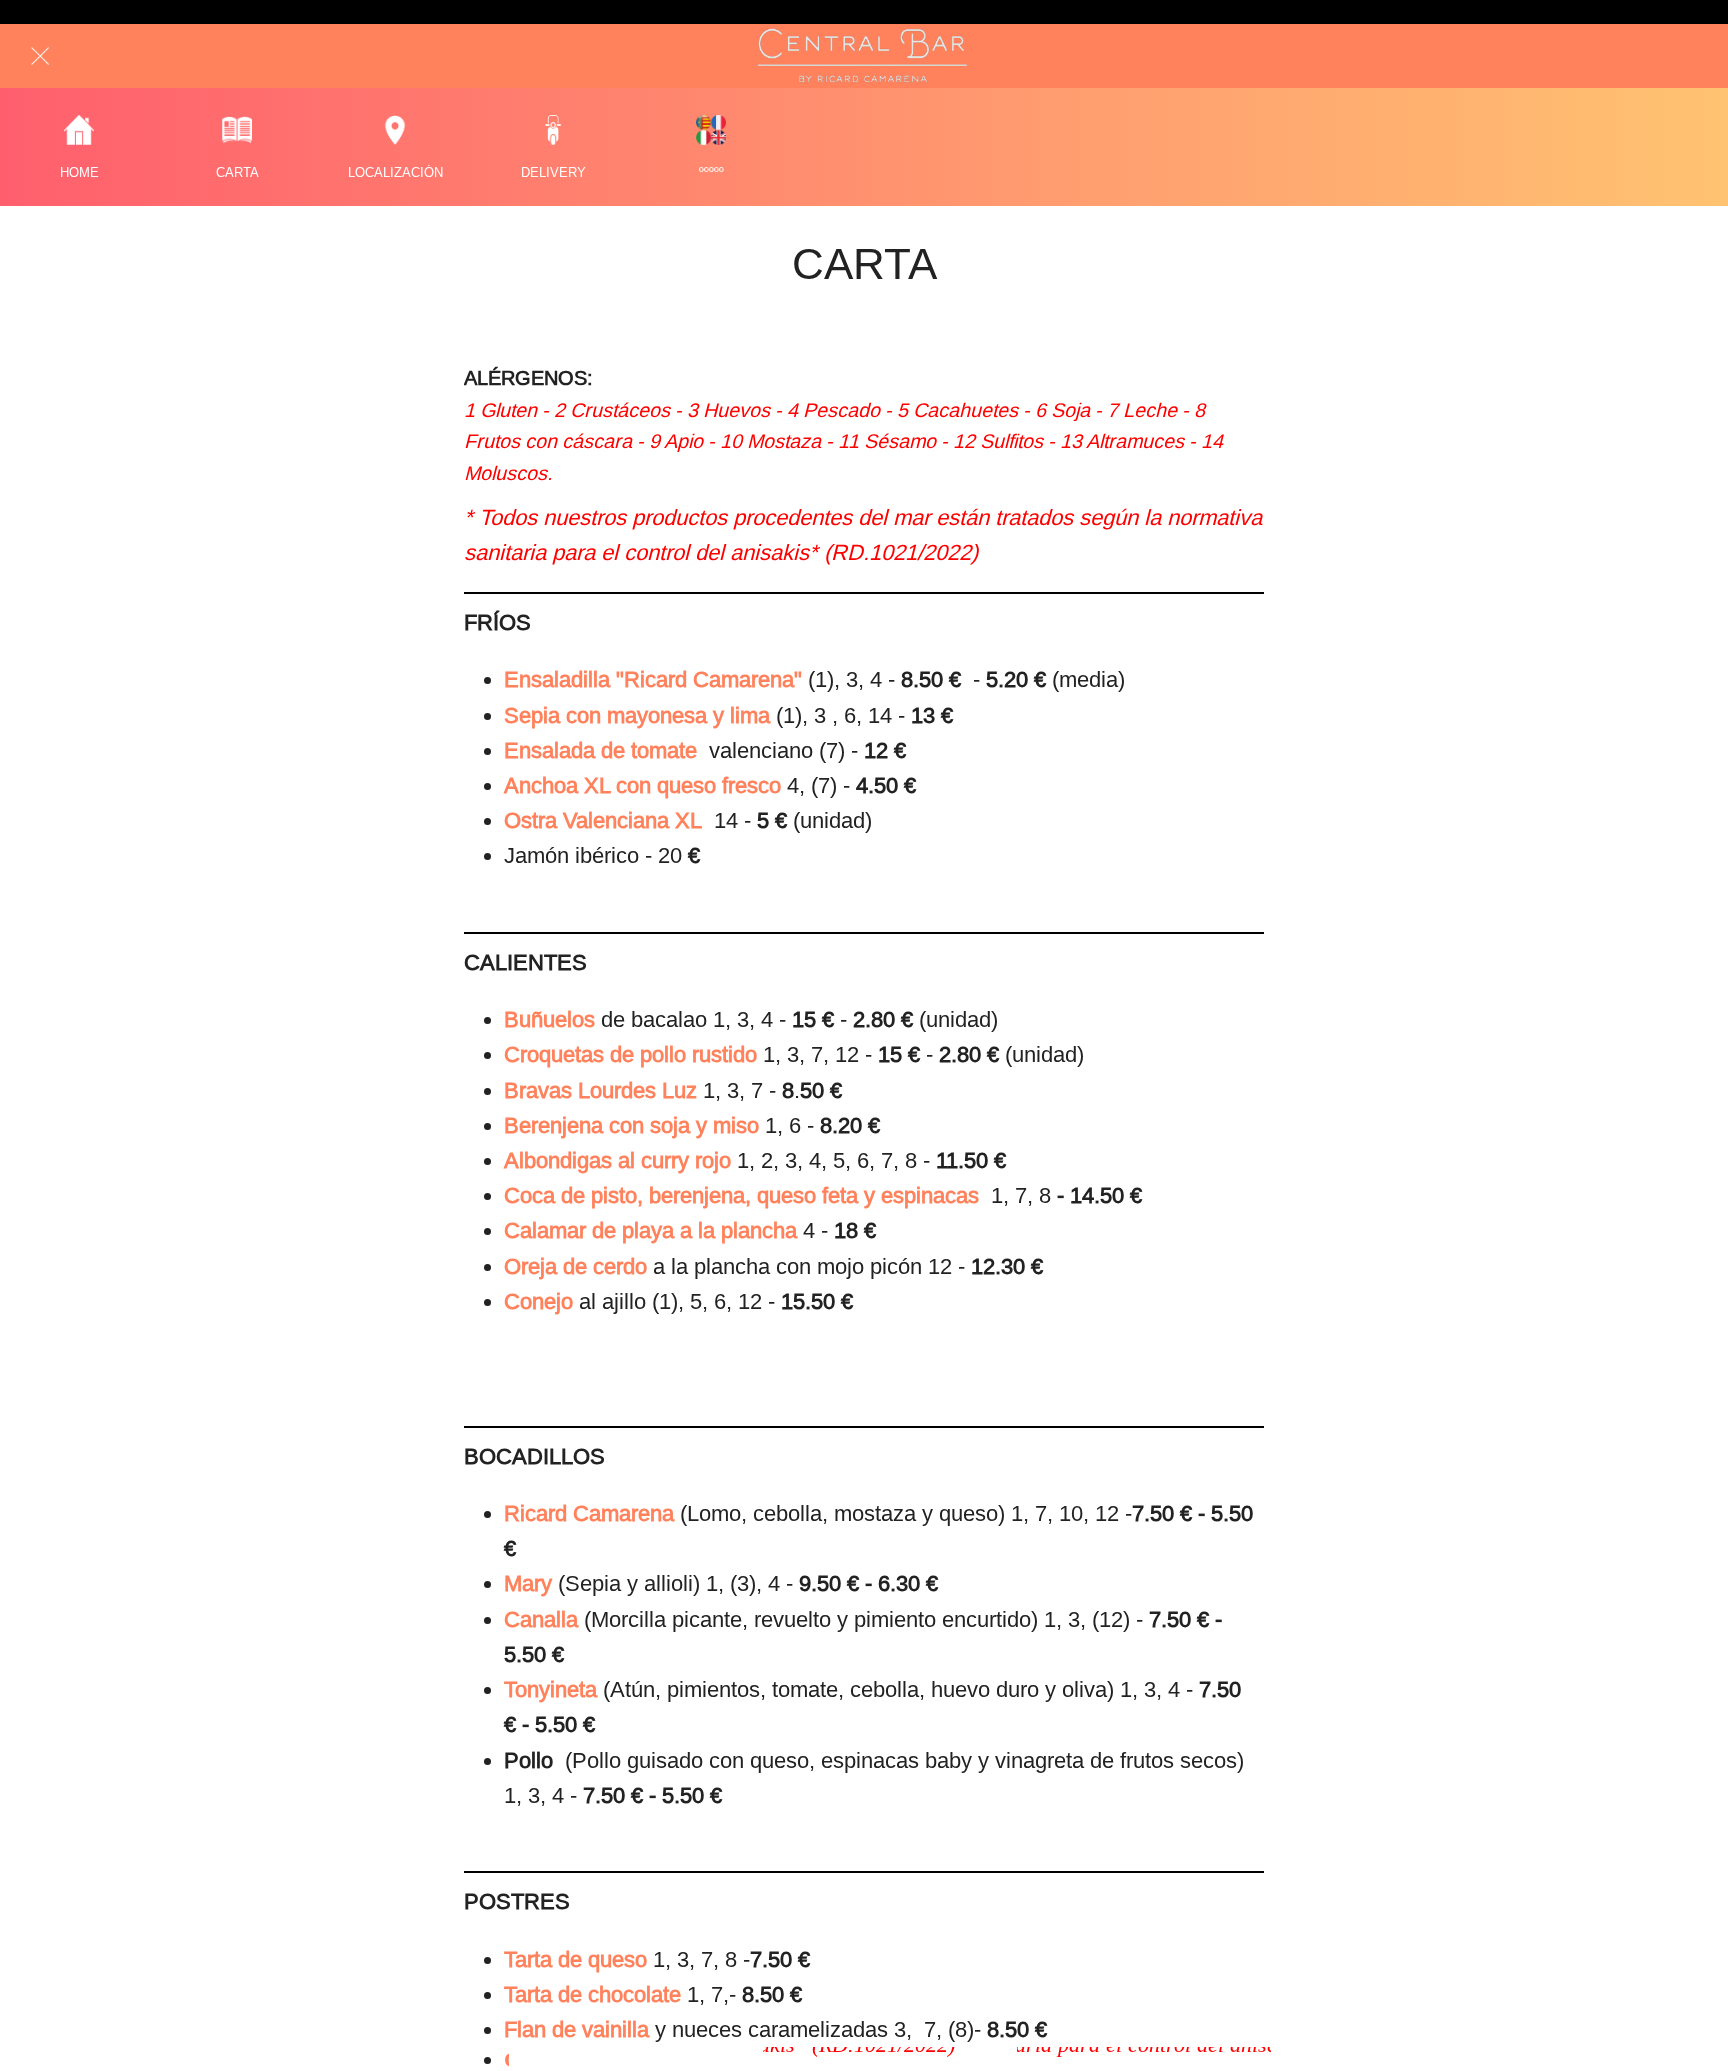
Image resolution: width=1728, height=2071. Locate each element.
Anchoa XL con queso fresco (645, 785)
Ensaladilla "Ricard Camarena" (656, 679)
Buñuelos (549, 1019)
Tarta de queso (578, 1959)
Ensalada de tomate (603, 750)
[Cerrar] (40, 56)
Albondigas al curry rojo (617, 1160)
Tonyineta (550, 1689)
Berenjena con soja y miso (631, 1125)
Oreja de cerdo (575, 1266)
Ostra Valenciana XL (606, 820)
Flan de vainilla (579, 2029)
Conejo (538, 1301)
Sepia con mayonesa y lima (637, 715)
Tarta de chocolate (595, 1994)
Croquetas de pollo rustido (630, 1054)
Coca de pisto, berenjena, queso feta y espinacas (744, 1195)
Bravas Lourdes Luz (600, 1090)
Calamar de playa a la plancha (650, 1230)
